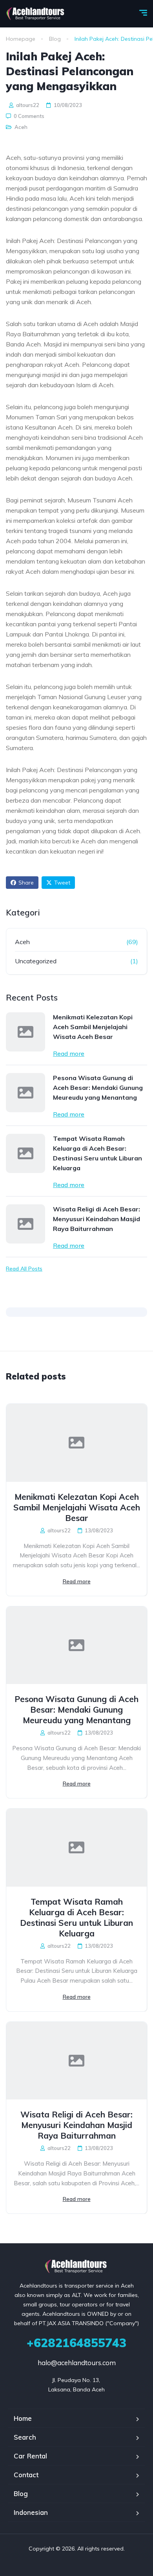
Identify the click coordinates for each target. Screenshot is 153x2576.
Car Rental (30, 2456)
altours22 (27, 105)
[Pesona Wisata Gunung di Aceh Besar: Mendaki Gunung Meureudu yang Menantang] (25, 1093)
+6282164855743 (76, 2343)
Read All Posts (24, 1269)
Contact (26, 2475)
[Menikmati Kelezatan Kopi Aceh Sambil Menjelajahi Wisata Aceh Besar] (25, 1032)
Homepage (21, 39)
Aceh (21, 127)
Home (23, 2418)
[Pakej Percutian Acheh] (36, 14)
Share (26, 883)
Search (25, 2437)
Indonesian (31, 2512)
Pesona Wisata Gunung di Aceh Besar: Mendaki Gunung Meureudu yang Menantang (98, 1088)
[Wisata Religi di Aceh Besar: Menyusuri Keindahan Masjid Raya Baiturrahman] (25, 1224)
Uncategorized (36, 961)
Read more (69, 1053)
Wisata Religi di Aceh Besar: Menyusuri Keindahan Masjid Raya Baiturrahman (97, 1219)
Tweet (62, 883)
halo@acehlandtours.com (77, 2363)
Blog (55, 39)
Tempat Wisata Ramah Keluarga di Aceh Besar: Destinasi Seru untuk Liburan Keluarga (97, 1153)
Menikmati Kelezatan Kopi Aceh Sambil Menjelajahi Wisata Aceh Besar (93, 1027)
